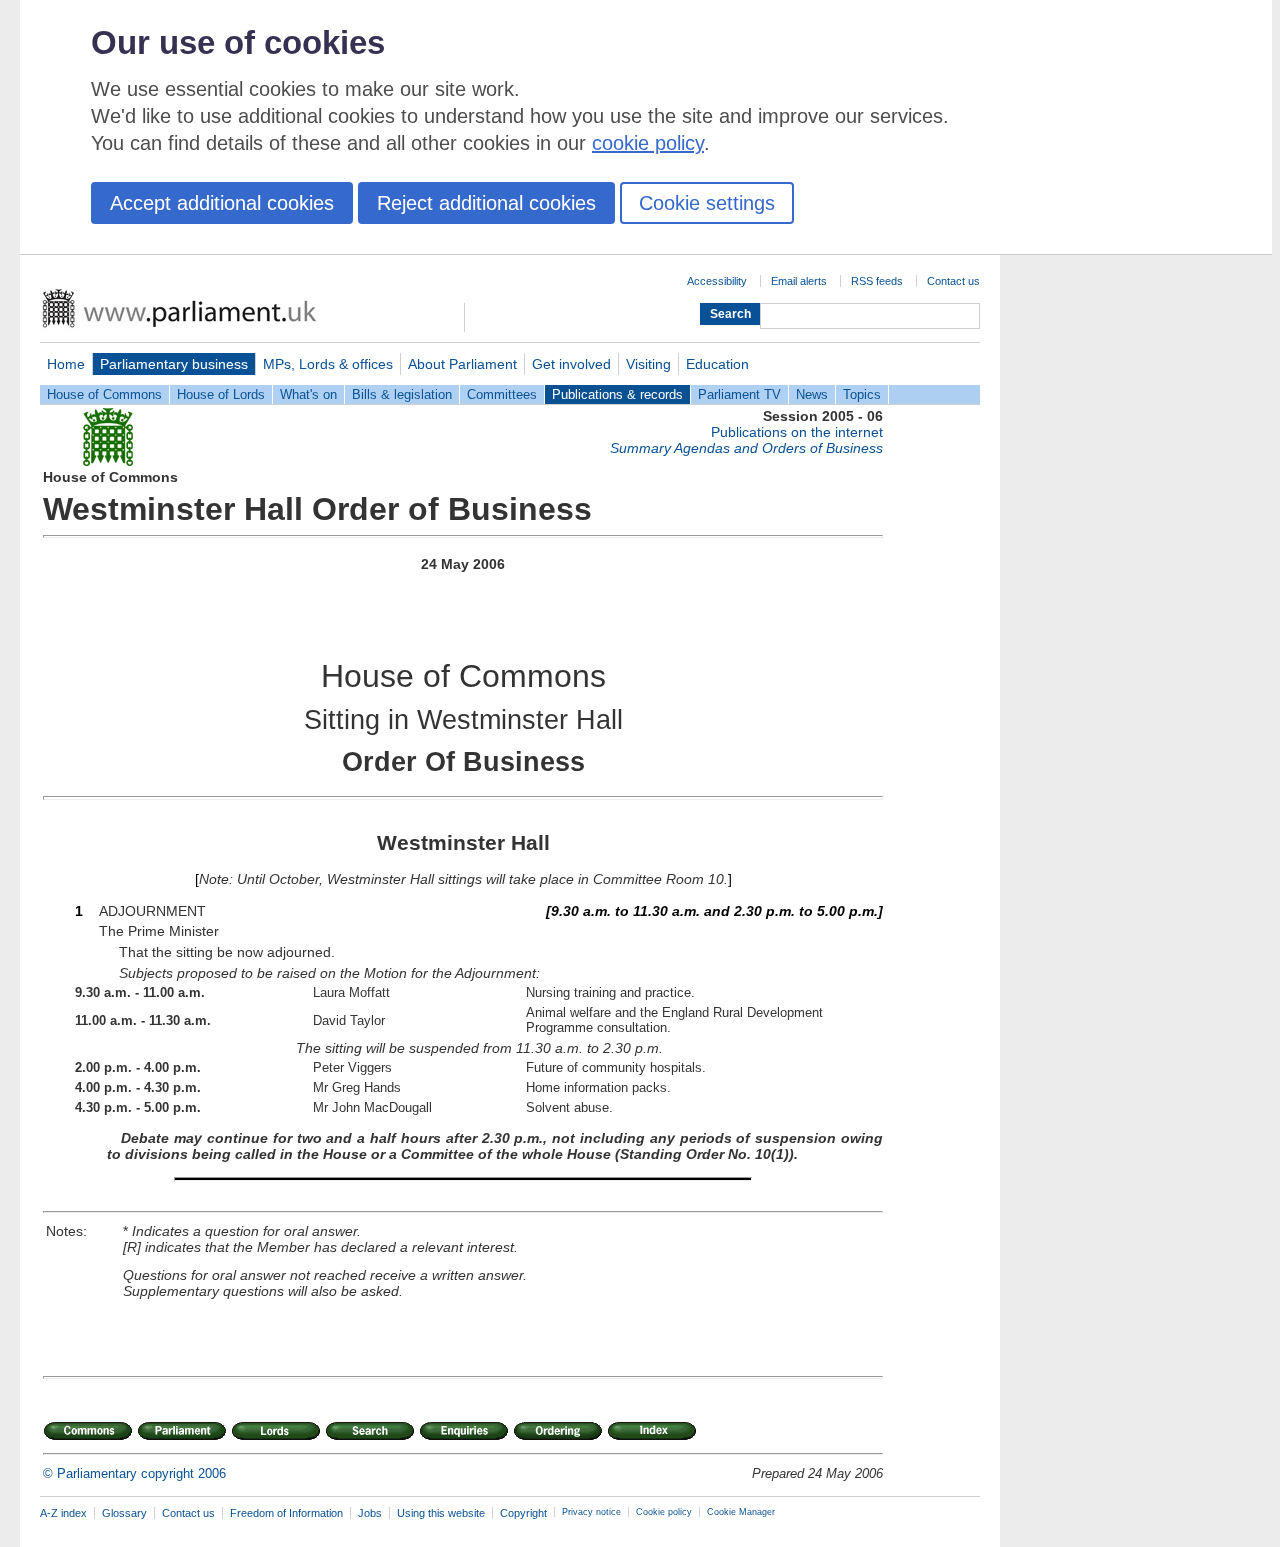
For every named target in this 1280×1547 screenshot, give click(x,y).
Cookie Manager (741, 1512)
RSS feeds (877, 281)
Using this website (441, 1513)
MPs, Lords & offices (328, 364)
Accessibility (717, 281)
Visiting (648, 364)
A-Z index (63, 1513)
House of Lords (221, 394)
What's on (308, 394)
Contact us (953, 281)
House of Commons (104, 394)
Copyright (523, 1513)
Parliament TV (739, 394)
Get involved (571, 364)
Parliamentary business (174, 364)
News (812, 394)
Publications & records (617, 394)
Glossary (124, 1513)
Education (717, 364)
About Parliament (462, 364)
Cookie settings (707, 203)
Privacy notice (591, 1512)
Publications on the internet (797, 432)
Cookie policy (664, 1512)
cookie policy (648, 143)
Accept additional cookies (222, 203)
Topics (862, 394)
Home (66, 364)
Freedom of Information (286, 1513)
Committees (502, 394)
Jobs (370, 1513)
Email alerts (799, 281)
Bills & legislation (402, 394)
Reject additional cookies (486, 203)
